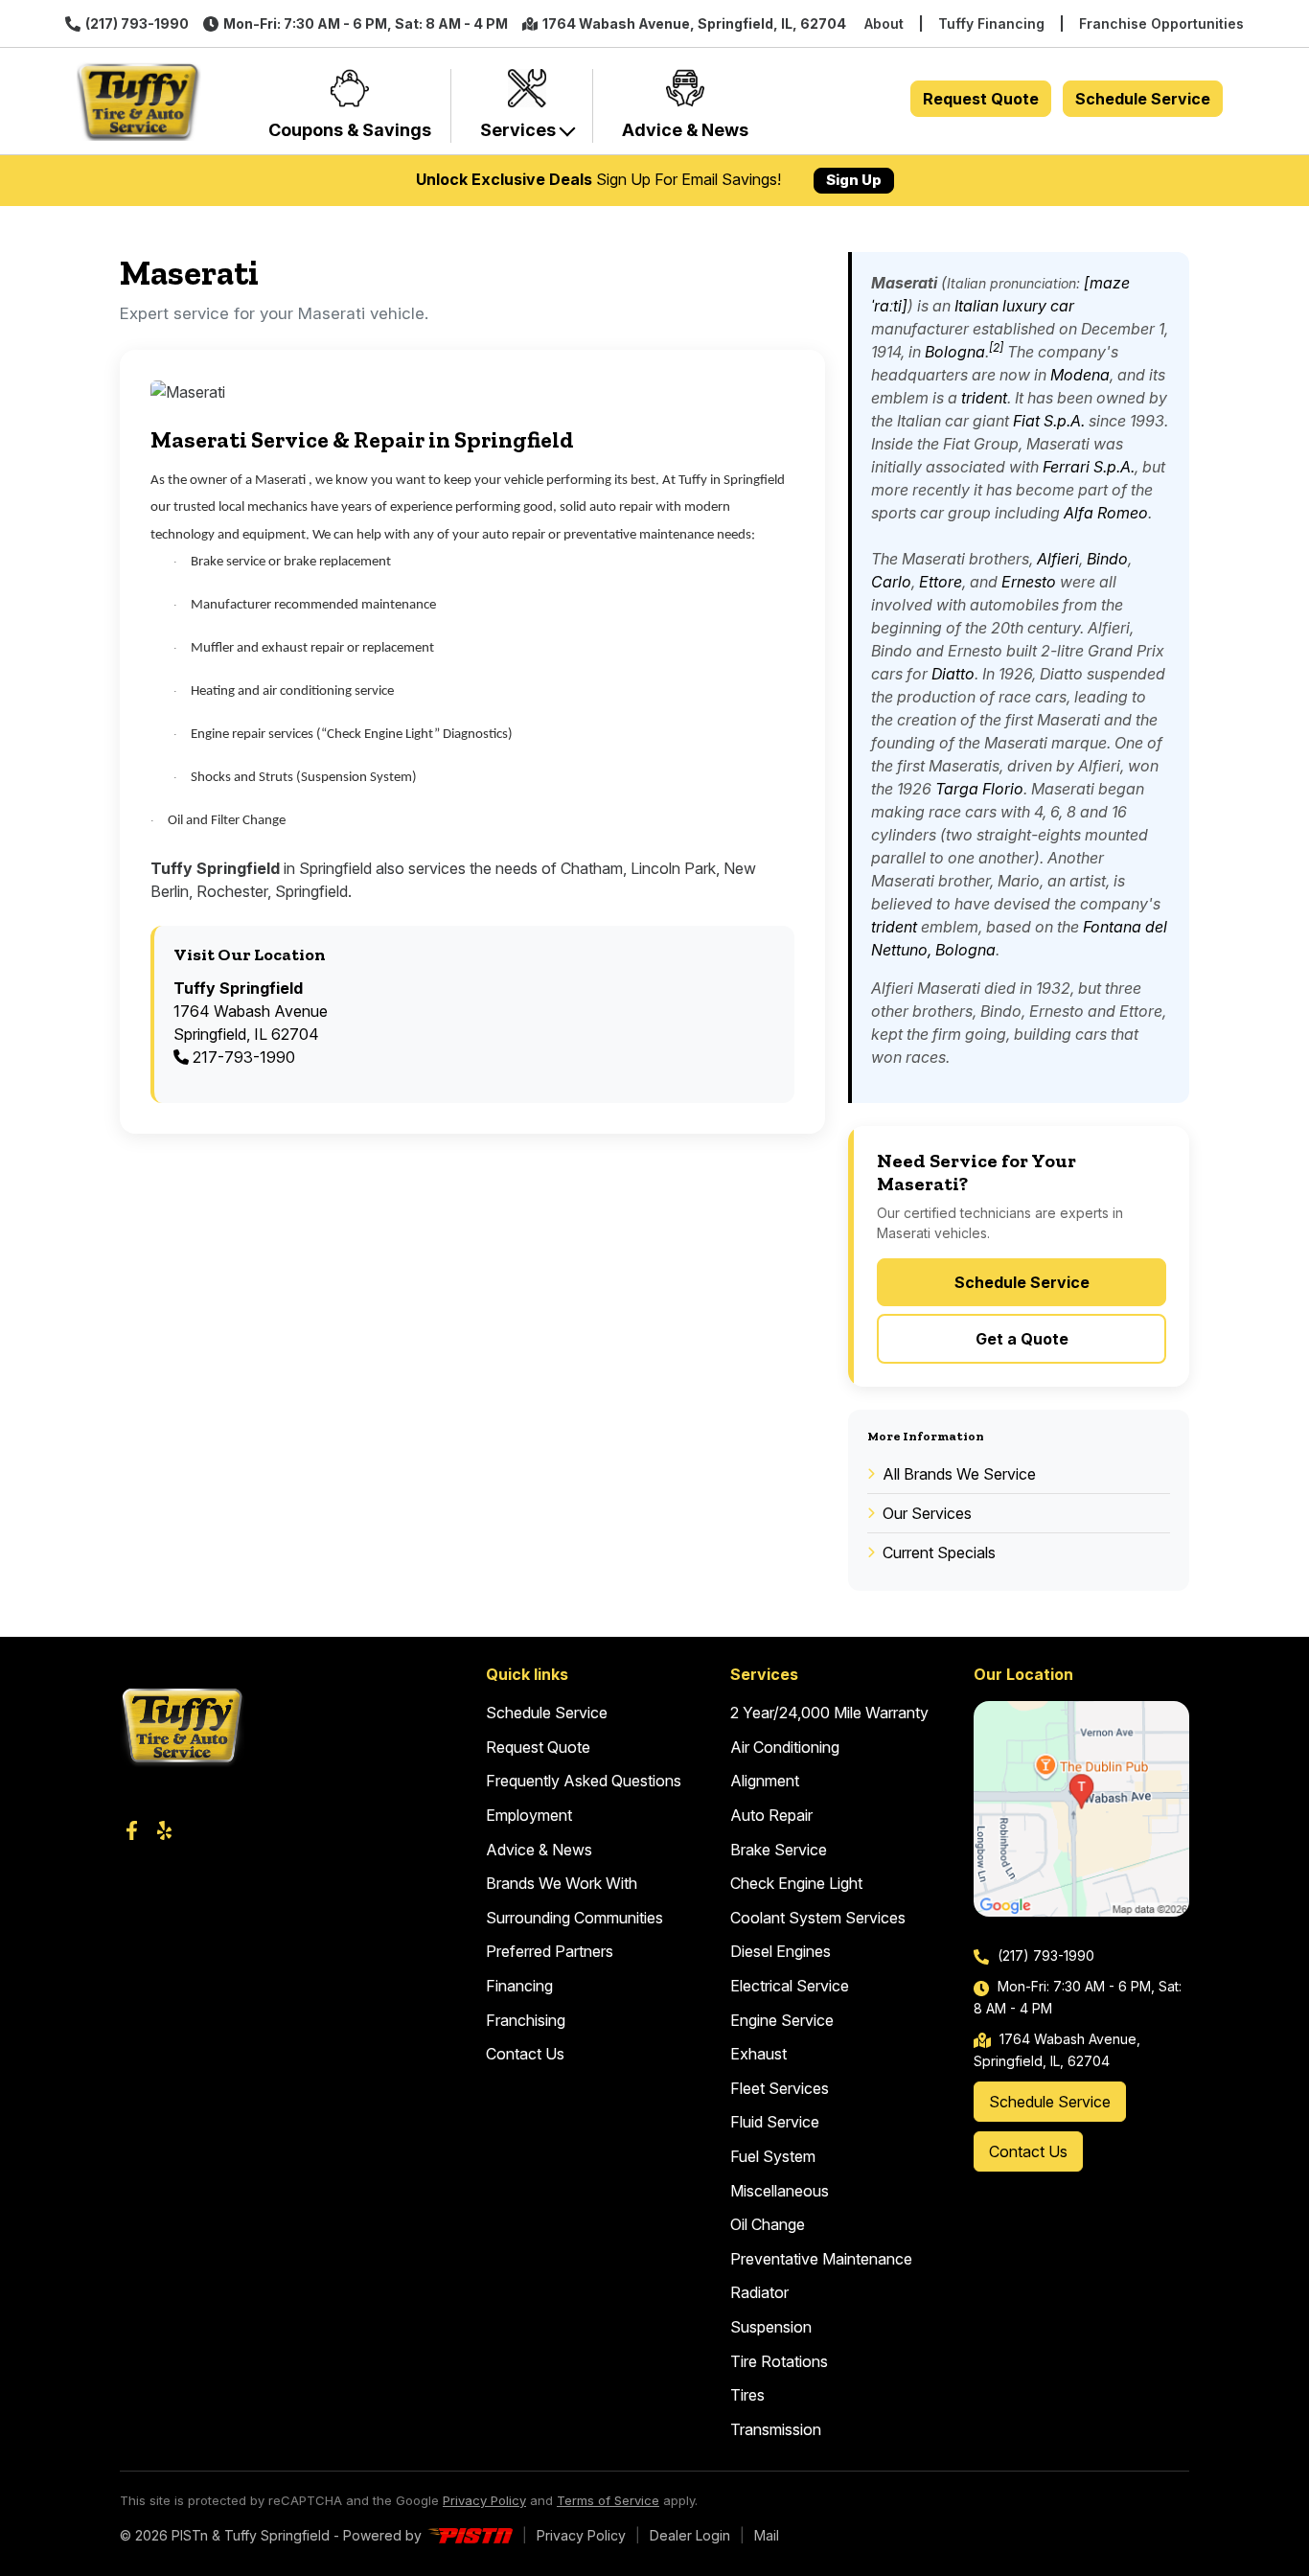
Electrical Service (790, 1986)
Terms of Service (608, 2500)
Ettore (941, 582)
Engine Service (782, 2020)
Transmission (776, 2429)
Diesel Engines (781, 1951)
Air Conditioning (785, 1747)
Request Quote (981, 99)
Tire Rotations (779, 2361)
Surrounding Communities (574, 1918)
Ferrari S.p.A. (1089, 467)
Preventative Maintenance (821, 2259)
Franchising (526, 2020)
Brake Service (779, 1850)
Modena (1080, 375)
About (884, 23)
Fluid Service (775, 2122)
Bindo (1107, 559)
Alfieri (1058, 559)
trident (984, 398)
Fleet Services (780, 2088)
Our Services (927, 1513)
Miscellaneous (780, 2191)
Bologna (955, 352)
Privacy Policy (484, 2500)
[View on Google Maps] (1081, 1809)
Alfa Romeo (1106, 513)
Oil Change (768, 2224)
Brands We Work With (562, 1883)
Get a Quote (1022, 1339)
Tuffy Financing (991, 23)
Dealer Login (690, 2535)
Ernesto (1029, 582)
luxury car (1038, 306)
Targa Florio (979, 789)
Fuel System (773, 2156)
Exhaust (758, 2054)
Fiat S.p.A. (1049, 421)
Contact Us (525, 2054)
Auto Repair (771, 1815)
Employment (529, 1815)
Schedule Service (1143, 99)
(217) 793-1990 (137, 23)
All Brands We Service (959, 1474)
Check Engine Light (796, 1883)
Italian (976, 306)
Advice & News (539, 1850)
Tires (747, 2395)
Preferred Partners (550, 1951)
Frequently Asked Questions (584, 1781)
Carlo (891, 582)
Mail (767, 2535)
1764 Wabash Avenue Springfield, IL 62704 (251, 1011)
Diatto (953, 674)
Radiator (759, 2292)
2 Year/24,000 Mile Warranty (829, 1713)
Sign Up (854, 180)
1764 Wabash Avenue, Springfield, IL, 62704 (694, 23)
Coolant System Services (818, 1918)
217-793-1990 (242, 1057)
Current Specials (939, 1552)
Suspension (771, 2327)
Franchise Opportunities (1161, 23)
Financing (519, 1986)
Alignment (765, 1781)
